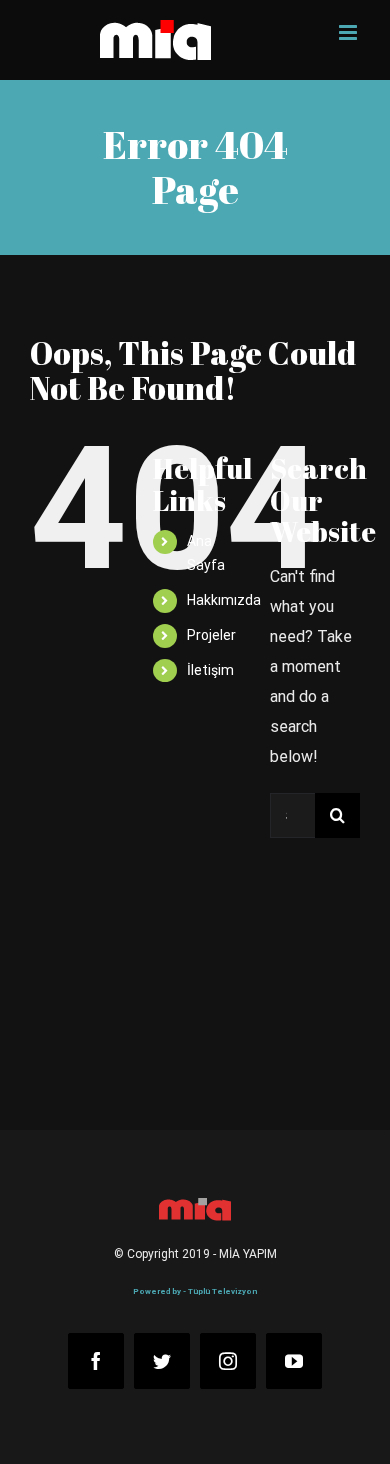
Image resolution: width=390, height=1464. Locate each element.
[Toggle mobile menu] (349, 32)
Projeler (211, 635)
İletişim (210, 670)
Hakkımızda (224, 600)
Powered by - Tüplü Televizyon (195, 1291)
